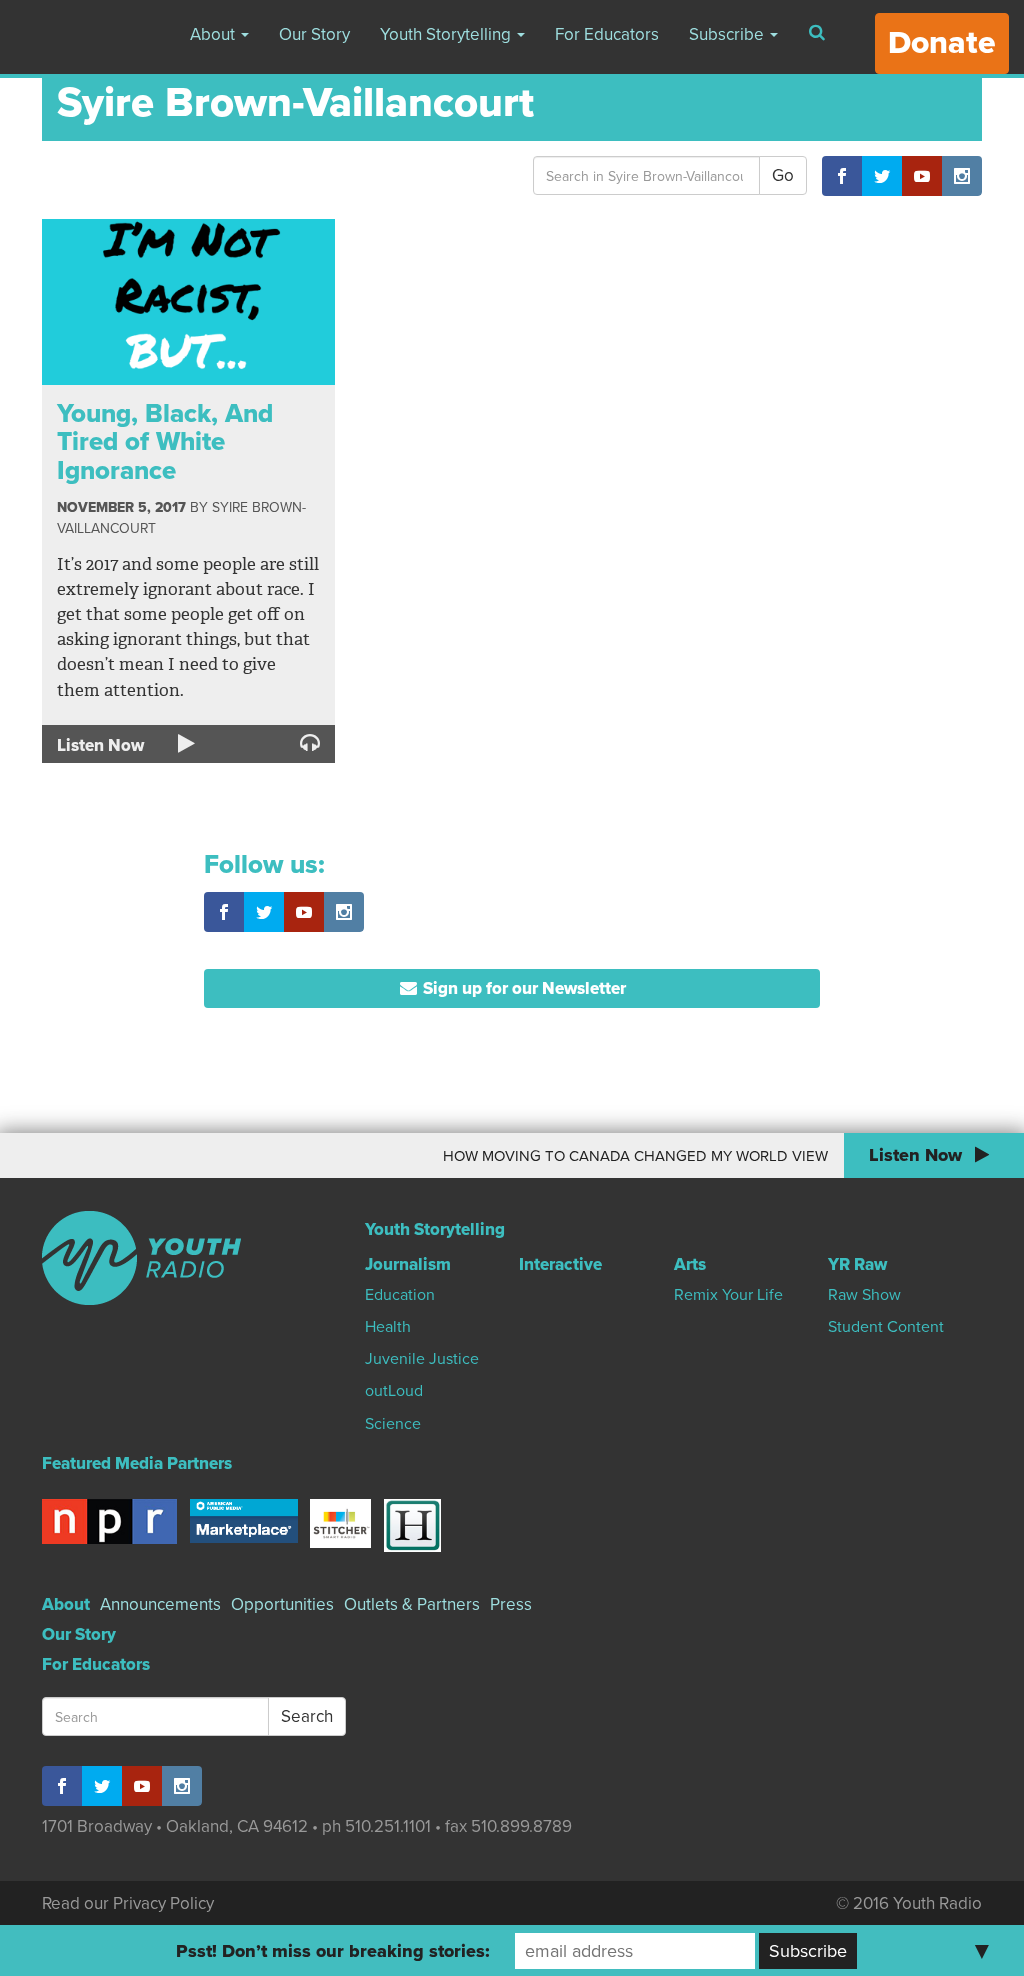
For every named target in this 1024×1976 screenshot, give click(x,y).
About (214, 34)
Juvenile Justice (422, 1359)
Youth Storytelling (447, 34)
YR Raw (857, 1264)
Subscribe (728, 34)
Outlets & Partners (412, 1604)
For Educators (607, 34)
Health (388, 1327)
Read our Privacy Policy (128, 1903)
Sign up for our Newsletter (522, 988)
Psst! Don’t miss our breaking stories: (333, 1951)
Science (393, 1424)
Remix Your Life (728, 1295)
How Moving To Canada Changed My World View (620, 1156)
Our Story (314, 34)
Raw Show (864, 1295)
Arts (690, 1264)
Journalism (408, 1264)
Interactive (560, 1264)
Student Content (886, 1327)
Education (400, 1295)
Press (511, 1604)
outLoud (394, 1391)
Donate (942, 43)
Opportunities (282, 1604)
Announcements (160, 1604)
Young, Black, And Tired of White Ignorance (165, 442)
